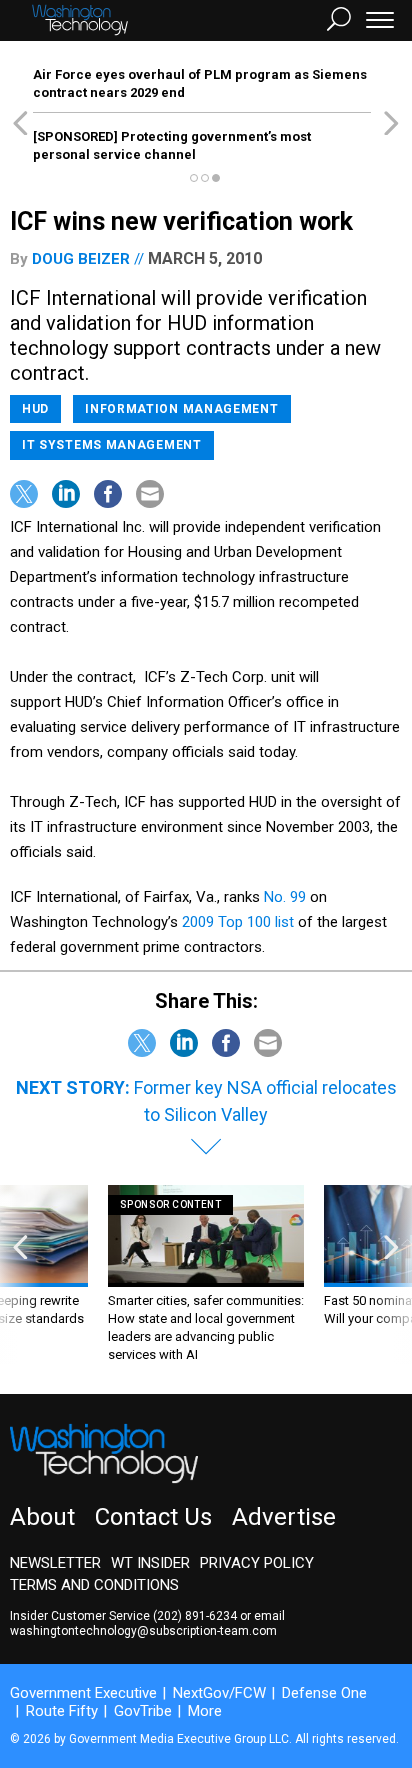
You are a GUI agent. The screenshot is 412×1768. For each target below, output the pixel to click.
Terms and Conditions (94, 1585)
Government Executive (83, 1693)
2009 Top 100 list (240, 922)
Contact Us (153, 1517)
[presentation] (20, 1274)
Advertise (284, 1517)
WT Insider (150, 1563)
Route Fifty (62, 1711)
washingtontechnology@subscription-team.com (143, 1631)
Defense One (324, 1693)
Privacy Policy (257, 1563)
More (205, 1711)
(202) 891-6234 (195, 1616)
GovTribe (143, 1711)
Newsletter (55, 1563)
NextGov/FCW (219, 1693)
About (42, 1517)
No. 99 (287, 897)
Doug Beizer (81, 259)
